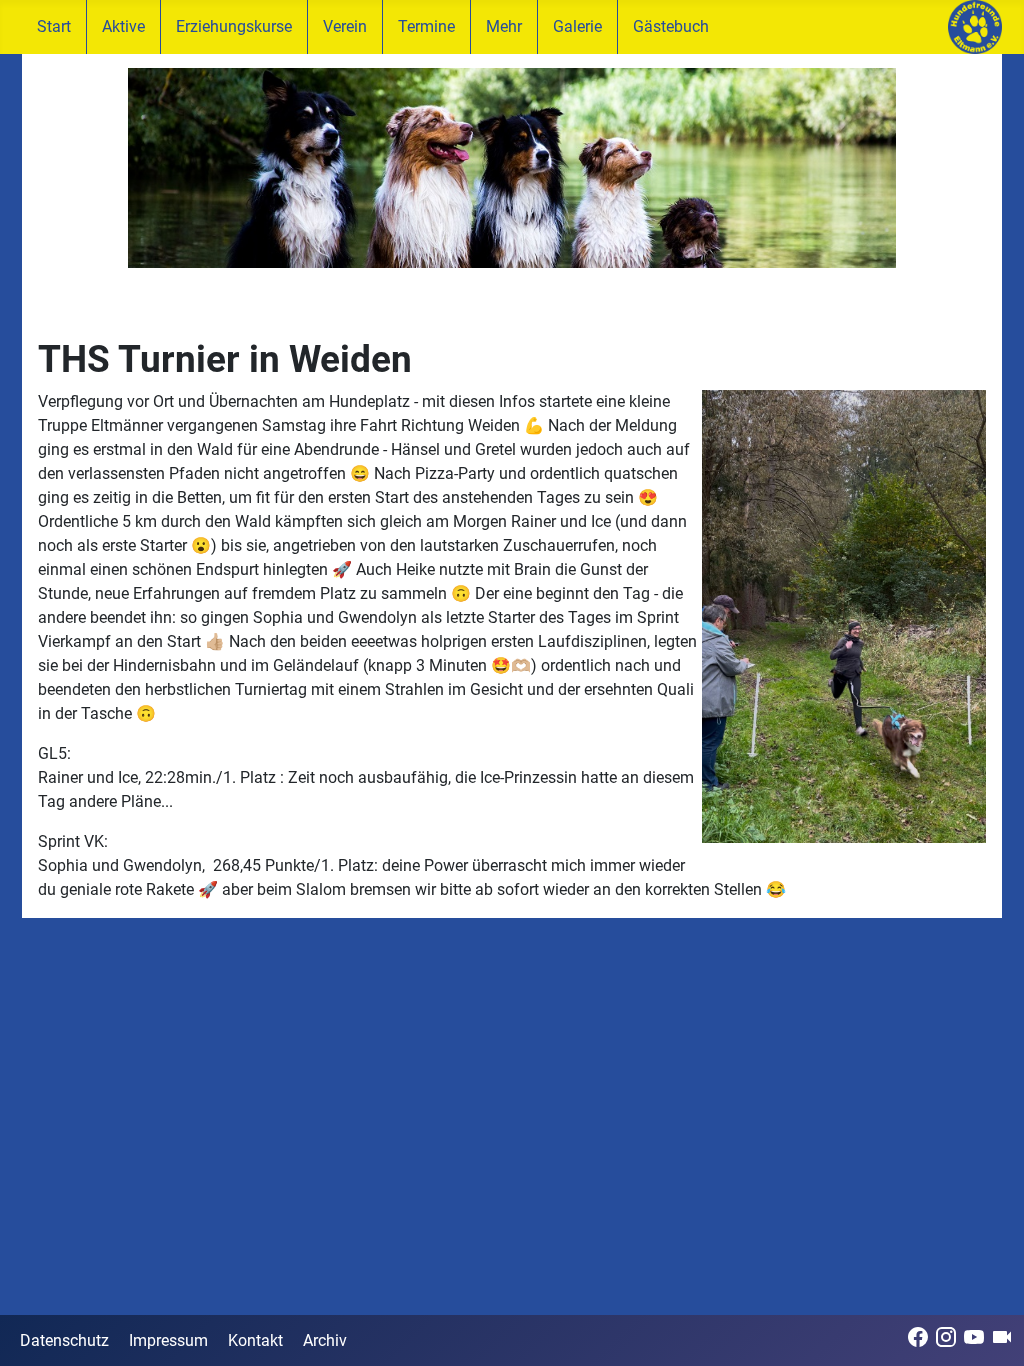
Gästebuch (671, 26)
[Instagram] (946, 1337)
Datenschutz (64, 1340)
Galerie (577, 26)
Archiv (325, 1340)
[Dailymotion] (1002, 1337)
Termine (426, 26)
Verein (345, 26)
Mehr (504, 26)
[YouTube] (974, 1337)
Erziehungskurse (234, 26)
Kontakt (255, 1340)
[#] (512, 168)
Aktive (123, 26)
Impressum (168, 1340)
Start (54, 26)
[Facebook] (918, 1337)
